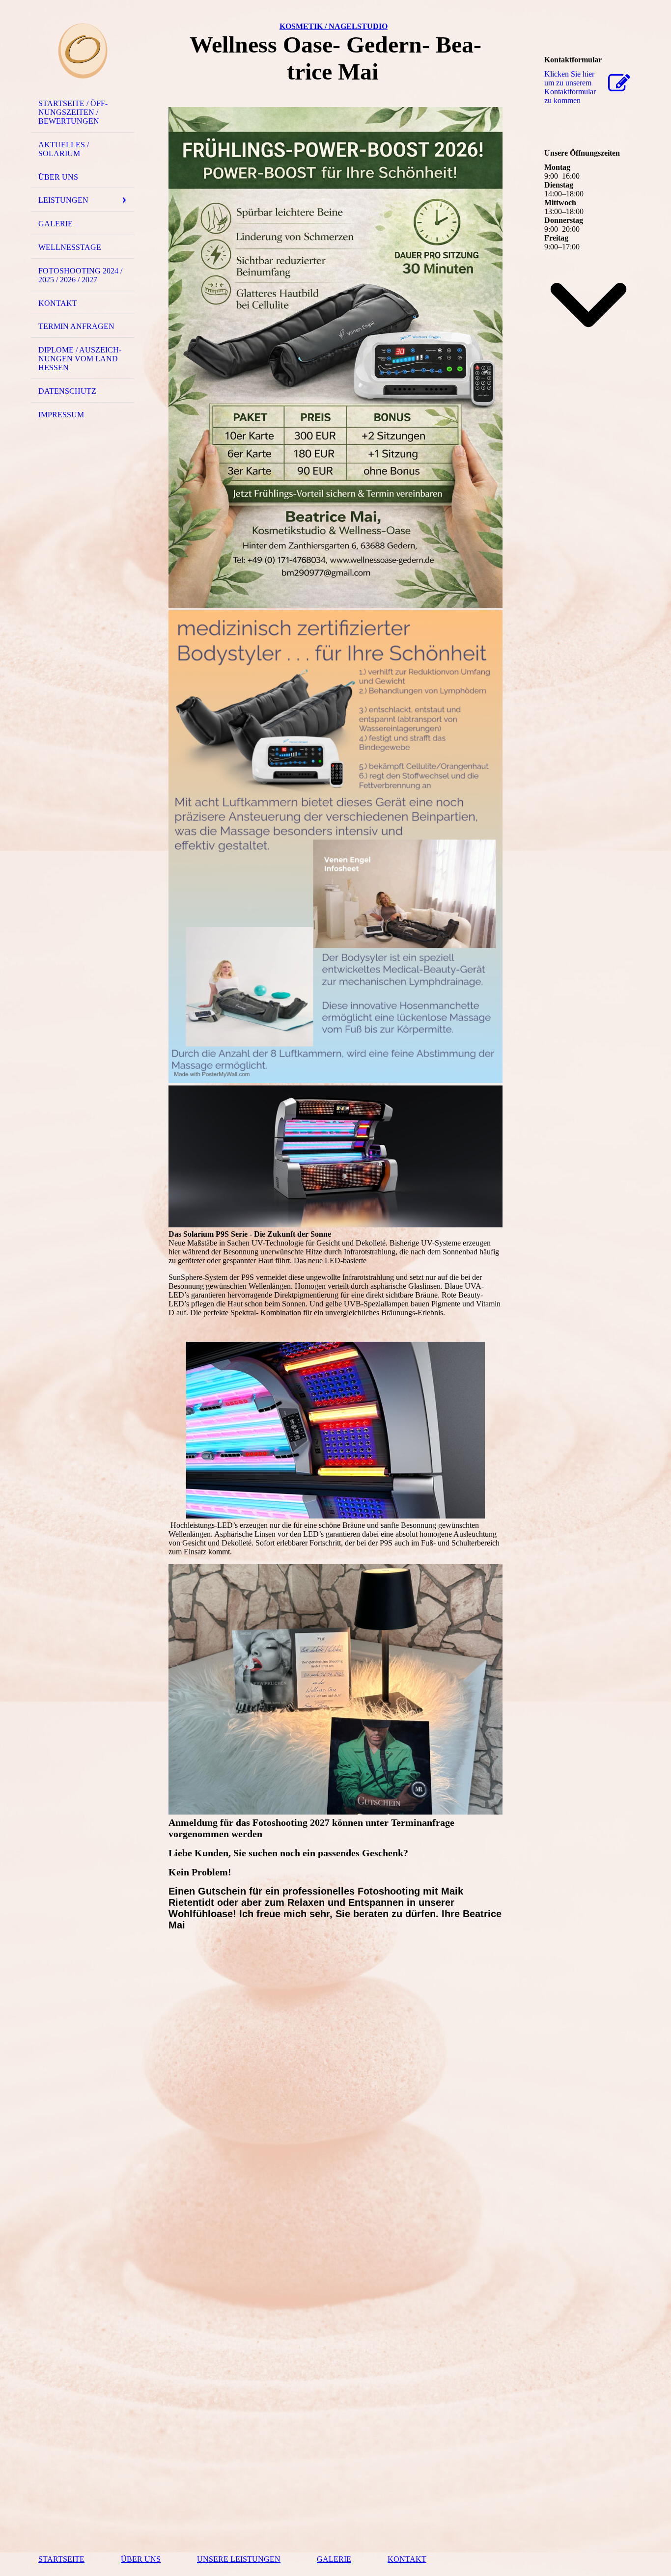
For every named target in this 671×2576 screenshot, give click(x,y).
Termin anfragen (76, 326)
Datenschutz (67, 391)
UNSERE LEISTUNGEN (239, 2559)
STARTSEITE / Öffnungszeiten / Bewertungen (73, 112)
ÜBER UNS (58, 177)
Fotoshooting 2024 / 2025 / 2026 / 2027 (80, 275)
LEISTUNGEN (63, 200)
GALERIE (56, 224)
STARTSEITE (61, 2559)
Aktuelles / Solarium (64, 149)
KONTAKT (58, 303)
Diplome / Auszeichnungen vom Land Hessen (80, 359)
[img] (83, 51)
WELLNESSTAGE (70, 247)
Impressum (61, 415)
